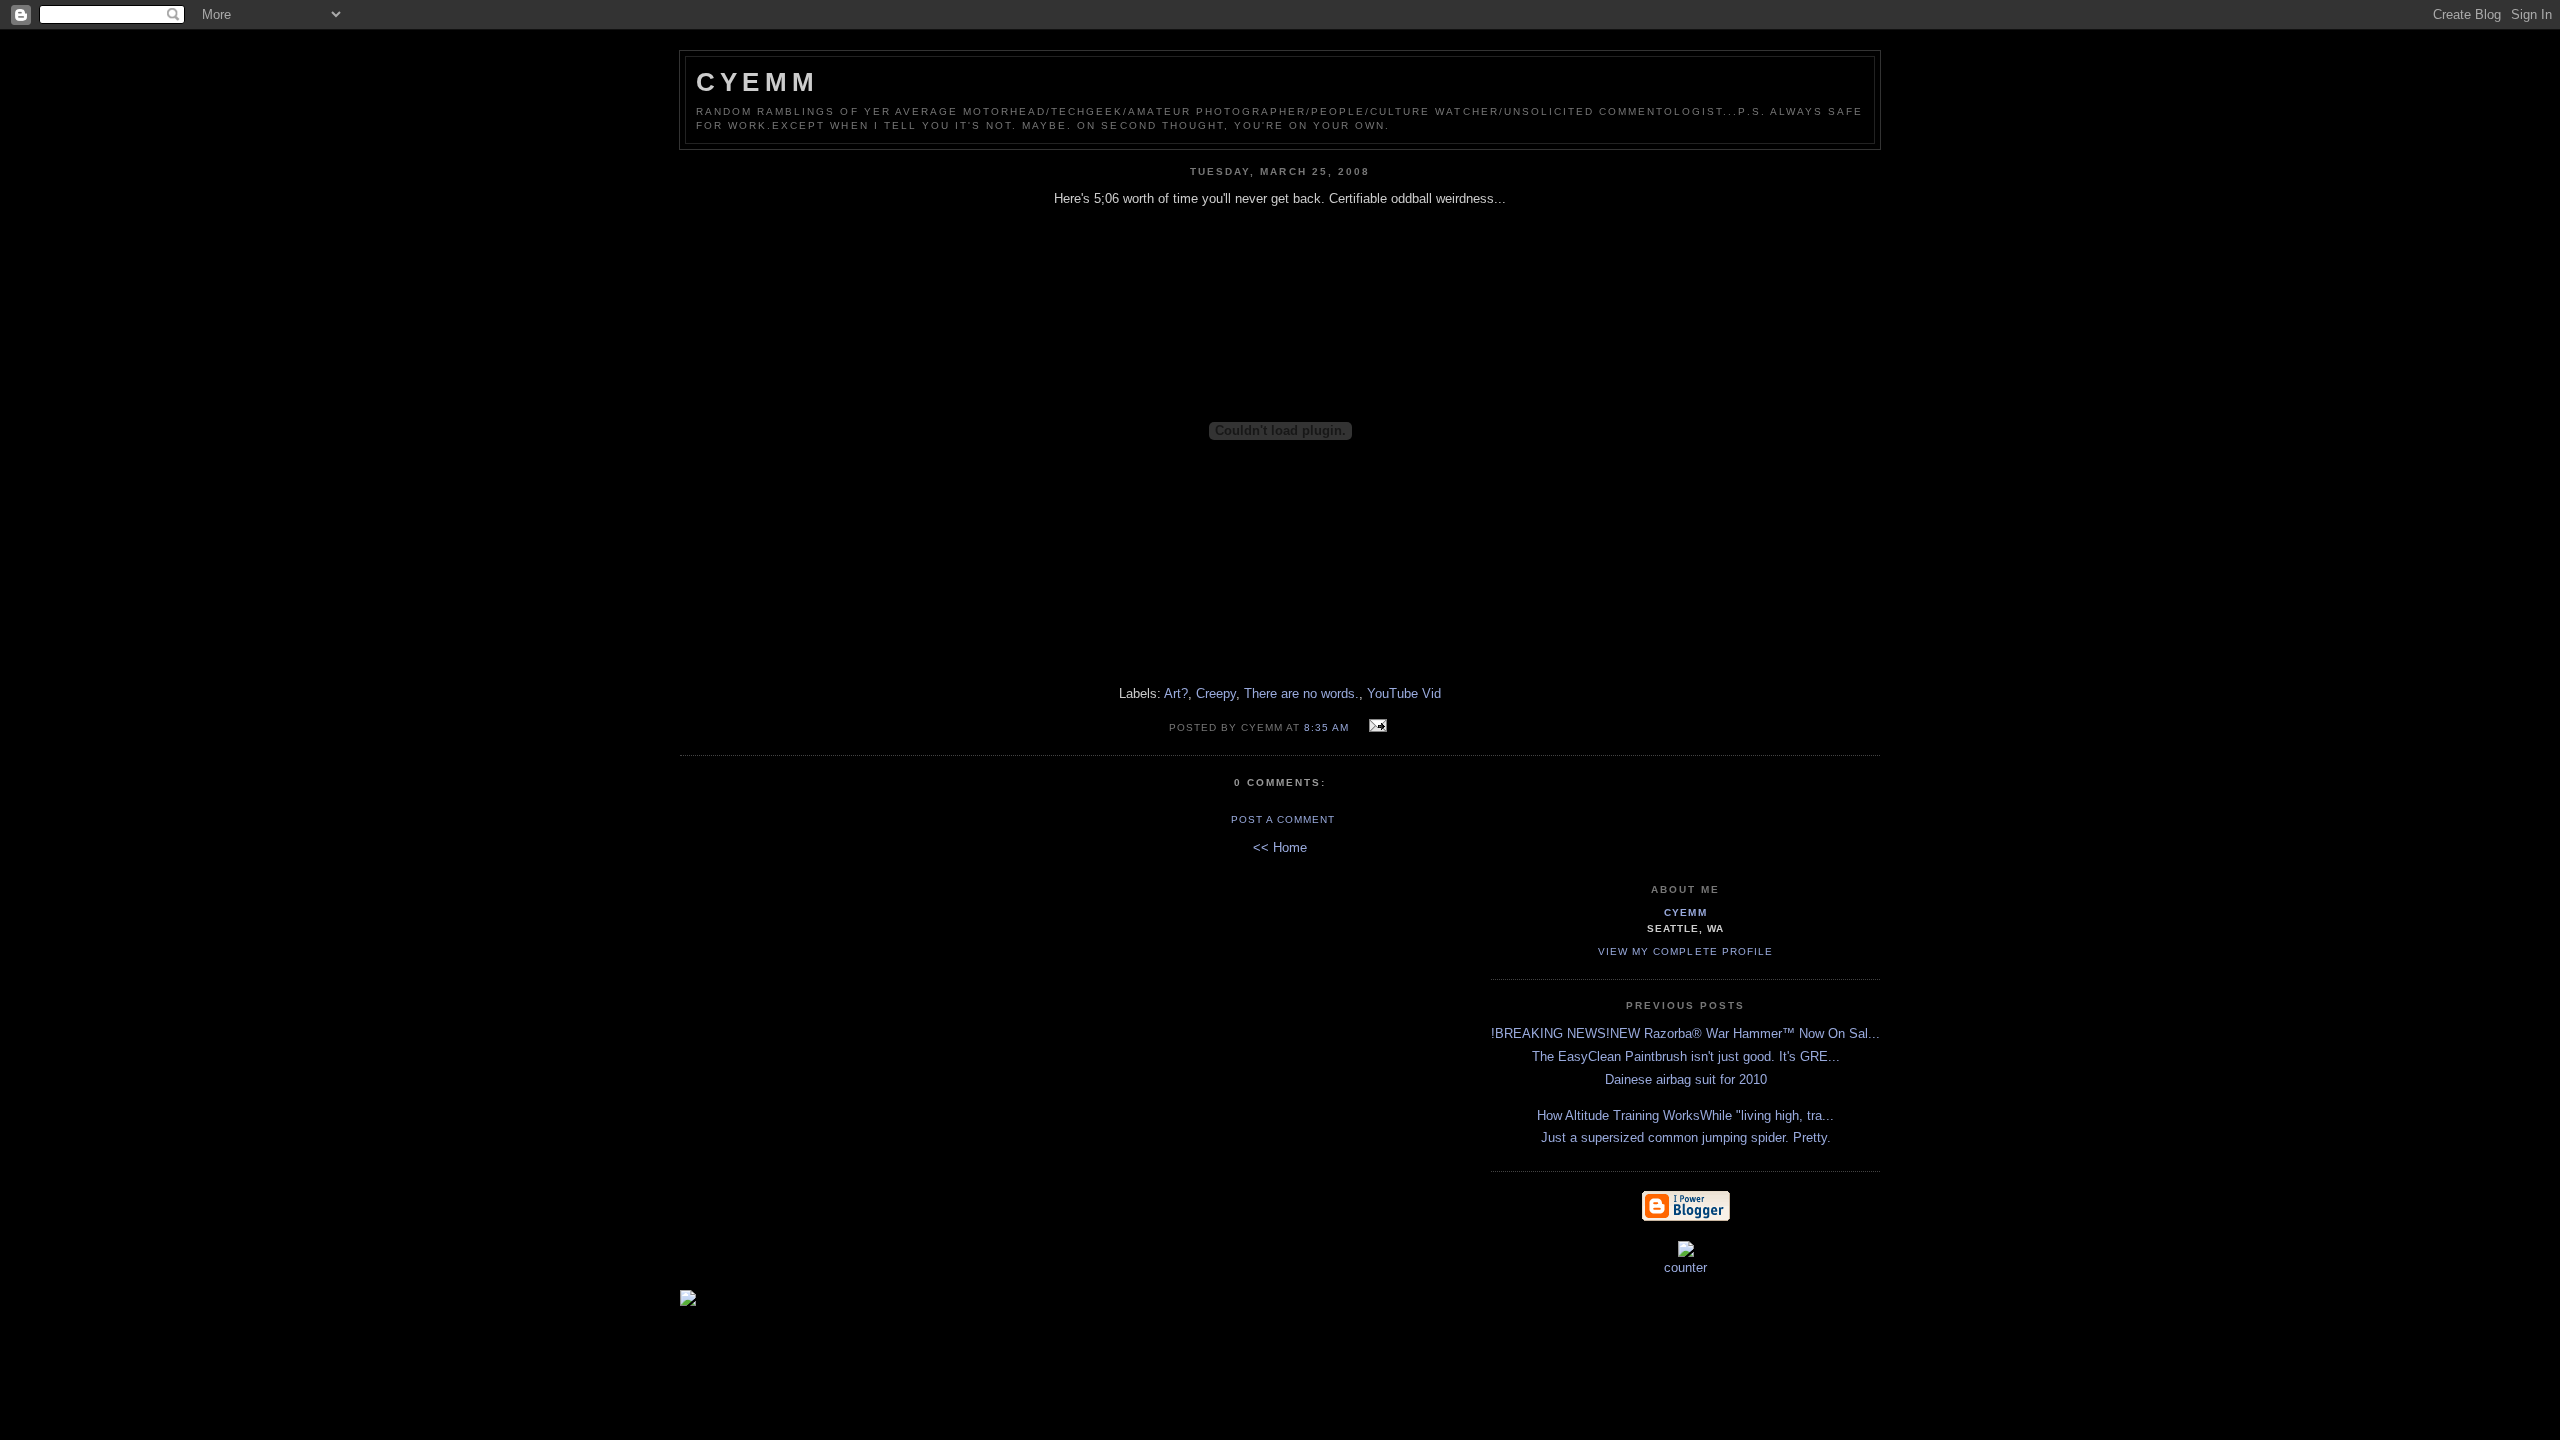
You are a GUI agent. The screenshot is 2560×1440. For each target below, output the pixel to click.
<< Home (1280, 847)
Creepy (1216, 693)
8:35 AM (1326, 727)
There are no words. (1301, 693)
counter (1685, 1267)
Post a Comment (1283, 819)
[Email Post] (1375, 726)
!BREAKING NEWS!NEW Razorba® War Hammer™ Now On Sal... (1685, 1033)
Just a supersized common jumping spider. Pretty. (1686, 1137)
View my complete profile (1685, 951)
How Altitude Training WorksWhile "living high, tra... (1685, 1115)
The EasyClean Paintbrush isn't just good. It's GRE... (1686, 1056)
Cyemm (757, 82)
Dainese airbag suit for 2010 (1686, 1079)
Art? (1176, 693)
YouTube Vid (1404, 693)
